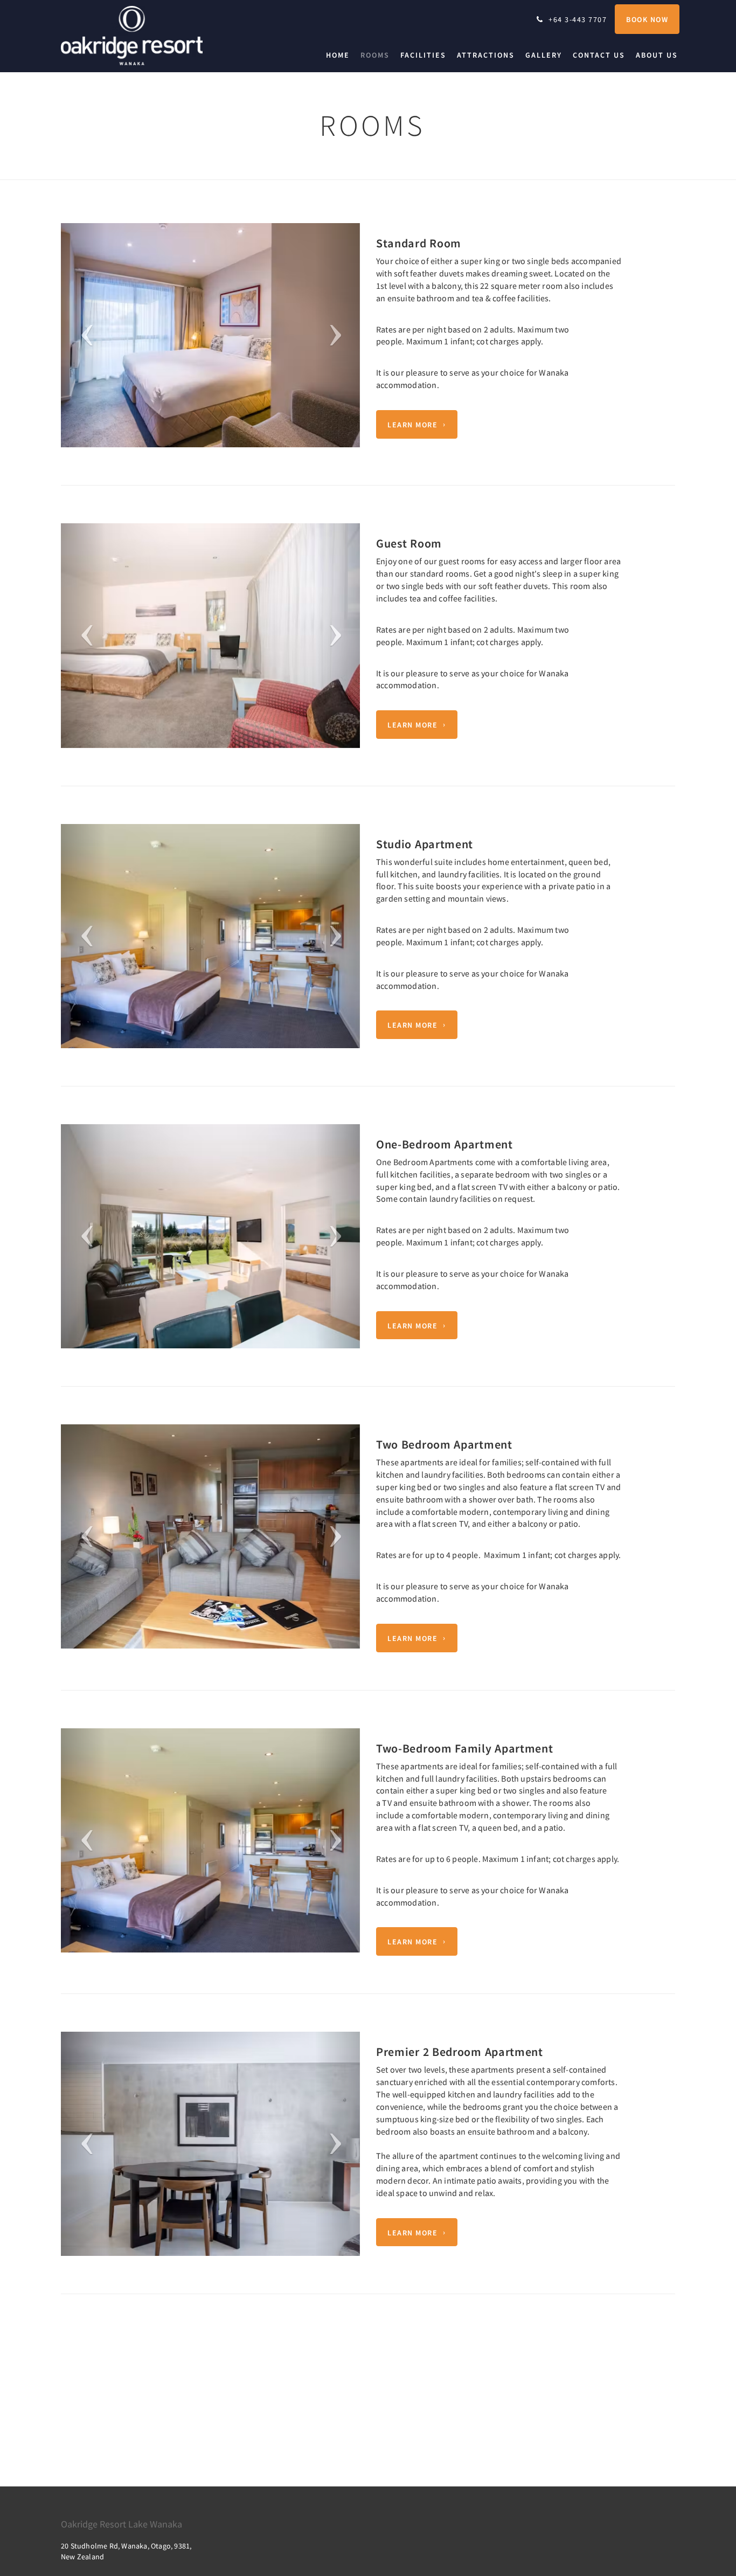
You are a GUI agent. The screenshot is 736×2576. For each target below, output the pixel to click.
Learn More (412, 425)
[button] (83, 335)
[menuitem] (341, 55)
